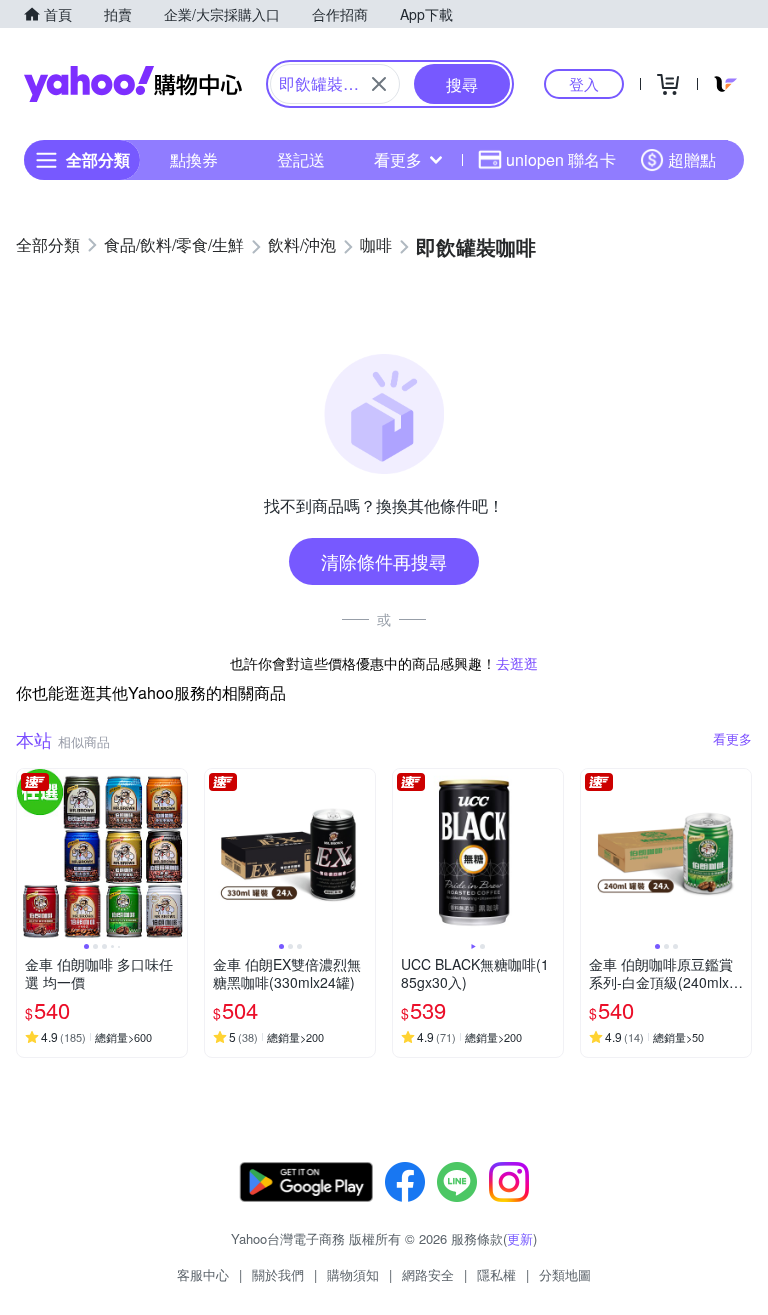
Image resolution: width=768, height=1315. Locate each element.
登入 (584, 83)
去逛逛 (517, 663)
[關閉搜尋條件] (379, 84)
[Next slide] (174, 854)
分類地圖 (565, 1274)
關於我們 (278, 1274)
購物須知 (353, 1274)
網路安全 (428, 1274)
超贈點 (692, 159)
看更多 (398, 159)
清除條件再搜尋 (384, 561)
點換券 (194, 159)
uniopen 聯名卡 (561, 159)
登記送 (301, 159)
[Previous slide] (30, 854)
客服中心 (203, 1274)
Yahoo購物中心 (133, 84)
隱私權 (496, 1274)
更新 (520, 1238)
